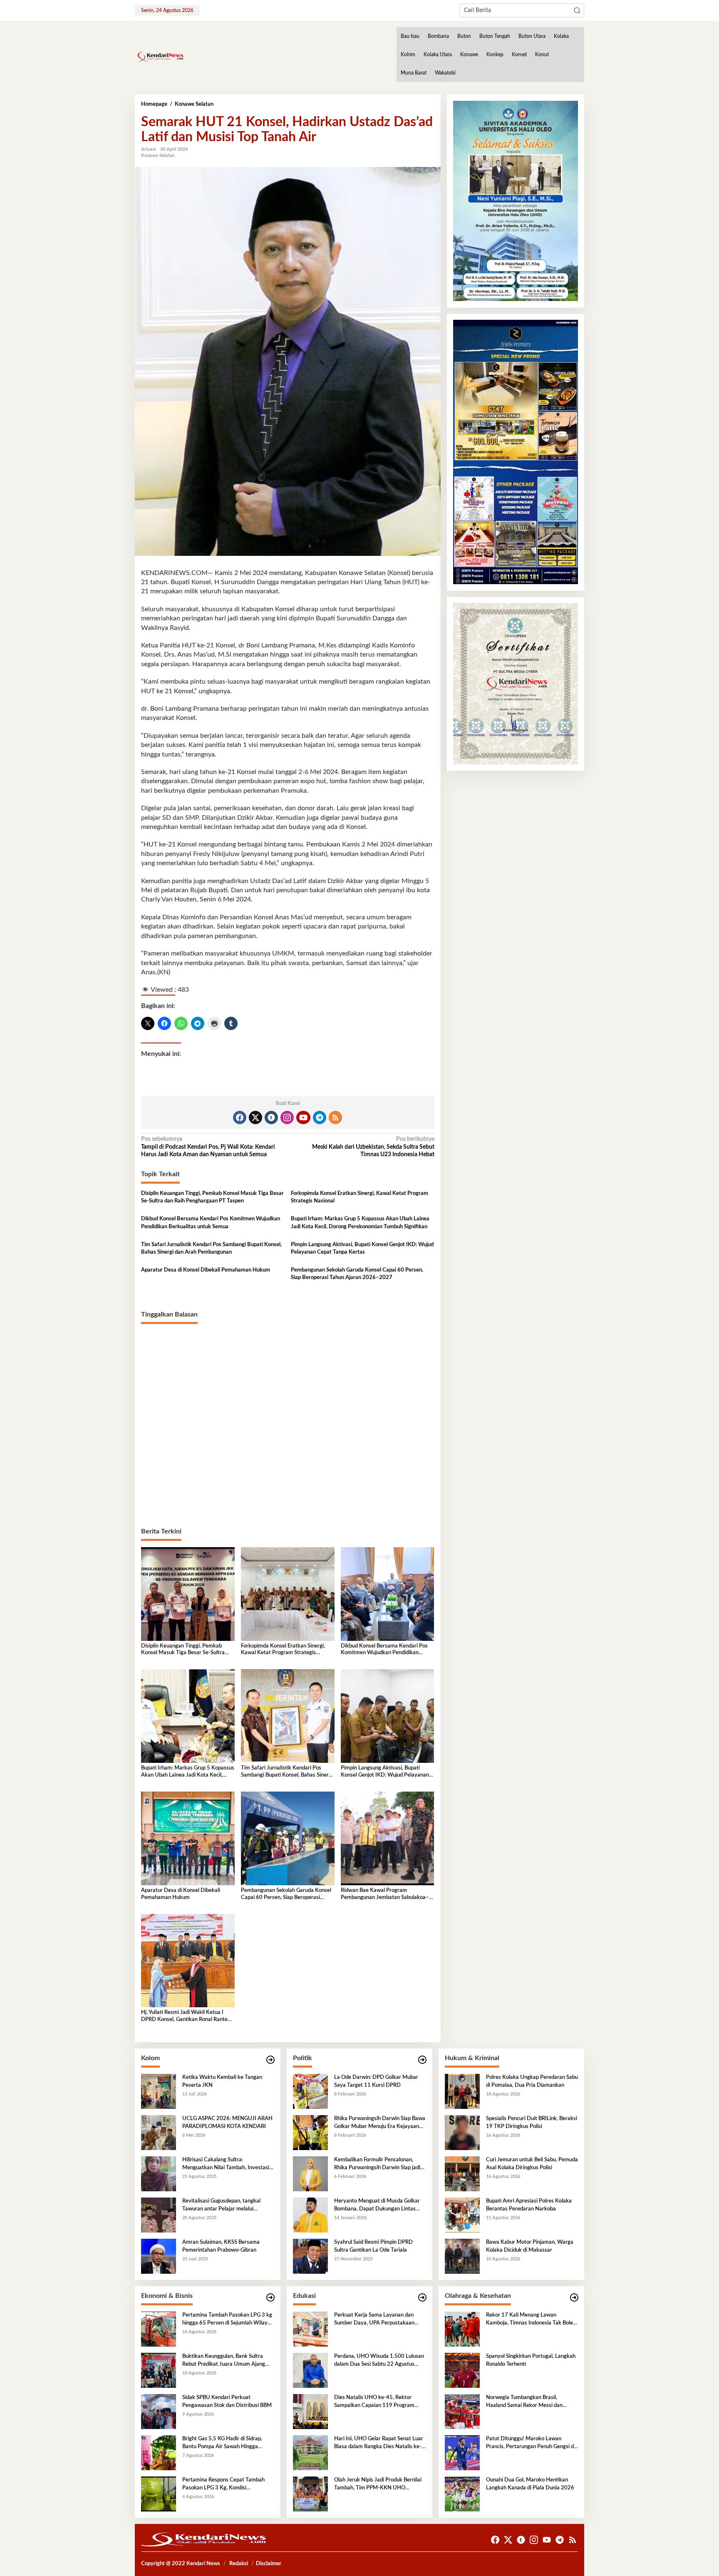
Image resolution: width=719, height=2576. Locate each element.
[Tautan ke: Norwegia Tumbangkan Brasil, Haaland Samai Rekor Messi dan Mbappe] (462, 2412)
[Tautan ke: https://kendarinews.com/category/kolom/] (270, 2060)
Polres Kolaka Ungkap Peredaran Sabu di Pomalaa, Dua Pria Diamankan (532, 2081)
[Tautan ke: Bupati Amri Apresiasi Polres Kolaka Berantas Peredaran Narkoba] (462, 2215)
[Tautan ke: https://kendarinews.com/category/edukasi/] (422, 2298)
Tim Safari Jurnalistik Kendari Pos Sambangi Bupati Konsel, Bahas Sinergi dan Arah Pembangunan (211, 1248)
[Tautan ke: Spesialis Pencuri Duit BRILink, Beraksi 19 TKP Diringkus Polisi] (462, 2133)
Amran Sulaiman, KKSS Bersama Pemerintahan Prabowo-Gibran (221, 2246)
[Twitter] (255, 1118)
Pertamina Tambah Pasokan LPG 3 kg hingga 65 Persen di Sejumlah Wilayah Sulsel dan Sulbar (228, 2320)
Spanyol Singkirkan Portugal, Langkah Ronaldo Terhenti (531, 2360)
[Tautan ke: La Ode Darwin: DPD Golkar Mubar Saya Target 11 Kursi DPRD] (310, 2091)
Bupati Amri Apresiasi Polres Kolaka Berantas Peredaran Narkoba (529, 2205)
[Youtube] (303, 1118)
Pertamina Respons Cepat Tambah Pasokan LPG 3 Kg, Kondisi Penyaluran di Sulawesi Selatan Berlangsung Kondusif (223, 2484)
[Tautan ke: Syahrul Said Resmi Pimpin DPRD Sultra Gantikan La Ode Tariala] (310, 2256)
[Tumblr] (271, 1118)
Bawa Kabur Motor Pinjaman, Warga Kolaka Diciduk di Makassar (530, 2246)
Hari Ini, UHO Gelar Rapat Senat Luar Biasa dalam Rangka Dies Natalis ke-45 (379, 2443)
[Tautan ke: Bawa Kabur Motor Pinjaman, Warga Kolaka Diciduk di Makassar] (462, 2256)
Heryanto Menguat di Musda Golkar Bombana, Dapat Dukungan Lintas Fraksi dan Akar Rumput (377, 2205)
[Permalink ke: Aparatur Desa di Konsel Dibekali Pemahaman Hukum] (188, 1838)
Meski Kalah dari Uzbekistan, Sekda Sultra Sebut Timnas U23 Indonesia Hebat (373, 1147)
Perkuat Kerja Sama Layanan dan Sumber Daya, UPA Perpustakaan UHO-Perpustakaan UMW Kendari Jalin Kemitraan (376, 2320)
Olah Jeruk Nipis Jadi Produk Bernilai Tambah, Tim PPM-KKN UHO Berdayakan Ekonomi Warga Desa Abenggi (378, 2484)
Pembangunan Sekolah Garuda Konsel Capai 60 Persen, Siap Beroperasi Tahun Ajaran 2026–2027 (357, 1274)
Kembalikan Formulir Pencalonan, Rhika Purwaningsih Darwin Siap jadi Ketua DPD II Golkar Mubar (377, 2164)
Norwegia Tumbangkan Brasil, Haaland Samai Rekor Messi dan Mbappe (524, 2402)
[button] (577, 10)
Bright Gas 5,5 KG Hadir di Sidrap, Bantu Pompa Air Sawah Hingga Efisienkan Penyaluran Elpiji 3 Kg (222, 2443)
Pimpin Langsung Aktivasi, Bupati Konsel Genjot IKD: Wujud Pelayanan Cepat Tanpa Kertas (362, 1248)
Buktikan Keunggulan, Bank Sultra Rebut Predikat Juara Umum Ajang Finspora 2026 (224, 2361)
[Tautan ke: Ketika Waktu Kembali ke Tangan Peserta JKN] (159, 2091)
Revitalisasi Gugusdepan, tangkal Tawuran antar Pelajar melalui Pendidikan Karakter (221, 2205)
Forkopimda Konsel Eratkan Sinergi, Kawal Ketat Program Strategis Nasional (359, 1197)
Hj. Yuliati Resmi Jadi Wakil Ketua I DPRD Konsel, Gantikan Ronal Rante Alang (184, 2017)
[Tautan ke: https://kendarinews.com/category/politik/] (422, 2060)
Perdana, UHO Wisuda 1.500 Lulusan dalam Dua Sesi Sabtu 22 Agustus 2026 (379, 2361)
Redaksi (239, 2564)
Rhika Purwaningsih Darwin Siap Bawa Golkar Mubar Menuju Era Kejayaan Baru (380, 2123)
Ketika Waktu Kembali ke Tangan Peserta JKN (222, 2081)
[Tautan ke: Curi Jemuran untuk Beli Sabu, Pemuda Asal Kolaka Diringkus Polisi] (462, 2174)
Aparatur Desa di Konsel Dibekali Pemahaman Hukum (206, 1270)
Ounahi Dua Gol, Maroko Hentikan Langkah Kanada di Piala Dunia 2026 (530, 2484)
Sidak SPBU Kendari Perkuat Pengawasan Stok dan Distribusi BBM (227, 2401)
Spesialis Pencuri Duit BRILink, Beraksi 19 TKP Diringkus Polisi (532, 2122)
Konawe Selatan (158, 156)
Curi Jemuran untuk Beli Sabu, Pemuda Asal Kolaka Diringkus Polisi (532, 2164)
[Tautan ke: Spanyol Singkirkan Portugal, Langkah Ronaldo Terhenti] (462, 2370)
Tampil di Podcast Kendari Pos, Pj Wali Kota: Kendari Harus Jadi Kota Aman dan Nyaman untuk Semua (208, 1147)
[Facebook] (240, 1118)
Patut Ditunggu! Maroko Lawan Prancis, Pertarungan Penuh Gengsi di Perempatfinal (531, 2443)
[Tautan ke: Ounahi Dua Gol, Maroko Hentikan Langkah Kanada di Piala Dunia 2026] (462, 2494)
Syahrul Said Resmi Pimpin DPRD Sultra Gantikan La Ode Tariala (373, 2246)
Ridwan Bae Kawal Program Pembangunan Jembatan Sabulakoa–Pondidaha (385, 1895)
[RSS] (335, 1118)
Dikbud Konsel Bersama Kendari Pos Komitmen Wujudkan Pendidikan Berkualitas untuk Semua (211, 1223)
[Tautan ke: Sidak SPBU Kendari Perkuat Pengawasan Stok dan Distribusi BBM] (159, 2412)
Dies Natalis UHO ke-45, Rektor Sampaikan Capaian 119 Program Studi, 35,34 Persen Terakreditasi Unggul (374, 2402)
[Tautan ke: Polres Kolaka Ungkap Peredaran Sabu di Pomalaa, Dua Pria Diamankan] (462, 2091)
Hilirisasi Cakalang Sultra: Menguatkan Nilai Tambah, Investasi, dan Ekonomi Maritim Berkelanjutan (226, 2164)
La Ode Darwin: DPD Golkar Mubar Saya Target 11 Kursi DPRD (376, 2081)
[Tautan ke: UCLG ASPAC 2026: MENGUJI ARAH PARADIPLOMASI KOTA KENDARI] (159, 2133)
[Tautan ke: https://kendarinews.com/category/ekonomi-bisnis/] (270, 2298)
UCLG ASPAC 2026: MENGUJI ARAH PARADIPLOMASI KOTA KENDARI (227, 2122)
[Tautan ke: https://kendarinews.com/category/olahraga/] (574, 2298)
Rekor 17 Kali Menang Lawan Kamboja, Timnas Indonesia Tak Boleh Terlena (531, 2320)
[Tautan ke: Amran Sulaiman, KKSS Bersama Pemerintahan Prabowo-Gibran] (159, 2256)
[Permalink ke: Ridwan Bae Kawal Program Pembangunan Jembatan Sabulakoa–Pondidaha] (388, 1838)
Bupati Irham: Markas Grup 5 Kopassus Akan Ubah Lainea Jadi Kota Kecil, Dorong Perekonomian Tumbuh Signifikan (360, 1223)
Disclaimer (269, 2564)
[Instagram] (287, 1118)
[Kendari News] (159, 57)
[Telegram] (320, 1118)
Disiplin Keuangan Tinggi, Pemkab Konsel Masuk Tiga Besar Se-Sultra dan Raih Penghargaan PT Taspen (212, 1197)
